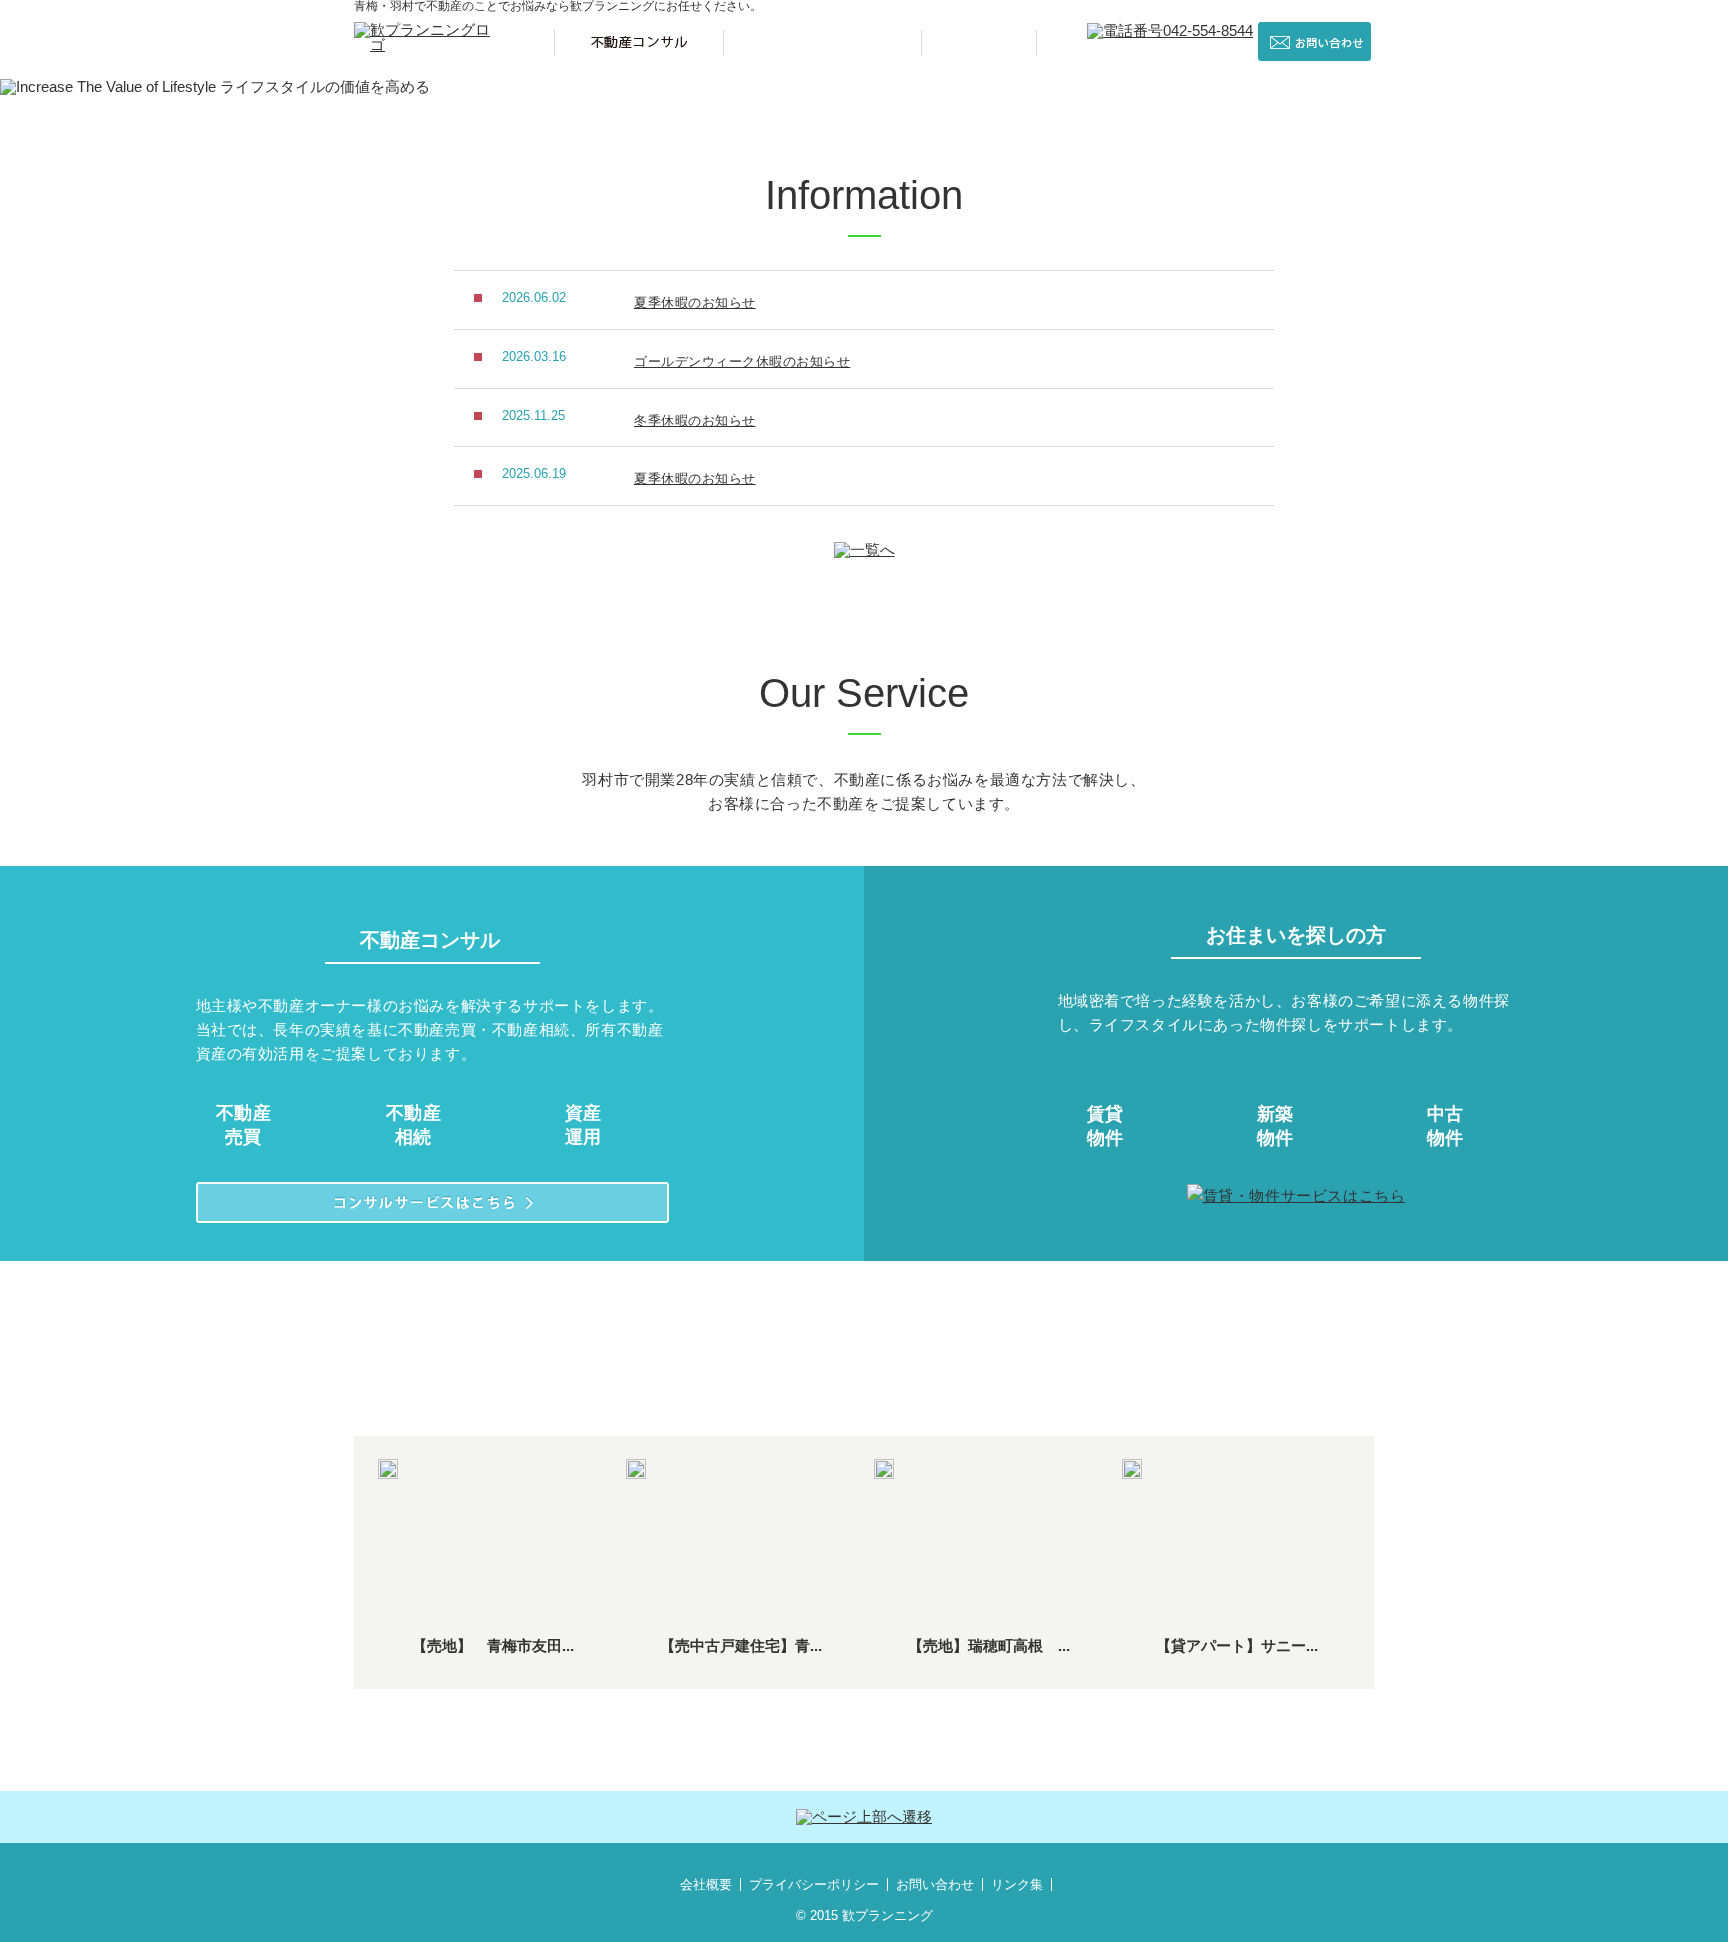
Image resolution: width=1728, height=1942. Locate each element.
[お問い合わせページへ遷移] (1314, 41)
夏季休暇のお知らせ (695, 302)
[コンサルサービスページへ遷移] (432, 1202)
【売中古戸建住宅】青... (741, 1645)
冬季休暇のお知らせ (695, 420)
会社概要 (706, 1884)
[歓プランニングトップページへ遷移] (427, 29)
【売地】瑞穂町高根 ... (989, 1645)
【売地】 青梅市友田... (493, 1645)
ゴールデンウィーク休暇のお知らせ (742, 361)
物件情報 (979, 43)
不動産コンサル (639, 43)
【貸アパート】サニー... (1237, 1645)
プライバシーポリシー (814, 1884)
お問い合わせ (935, 1884)
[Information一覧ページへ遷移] (864, 550)
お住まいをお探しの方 (822, 43)
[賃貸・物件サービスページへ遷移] (1296, 1196)
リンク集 (1017, 1884)
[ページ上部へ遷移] (864, 1817)
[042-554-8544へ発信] (1170, 31)
